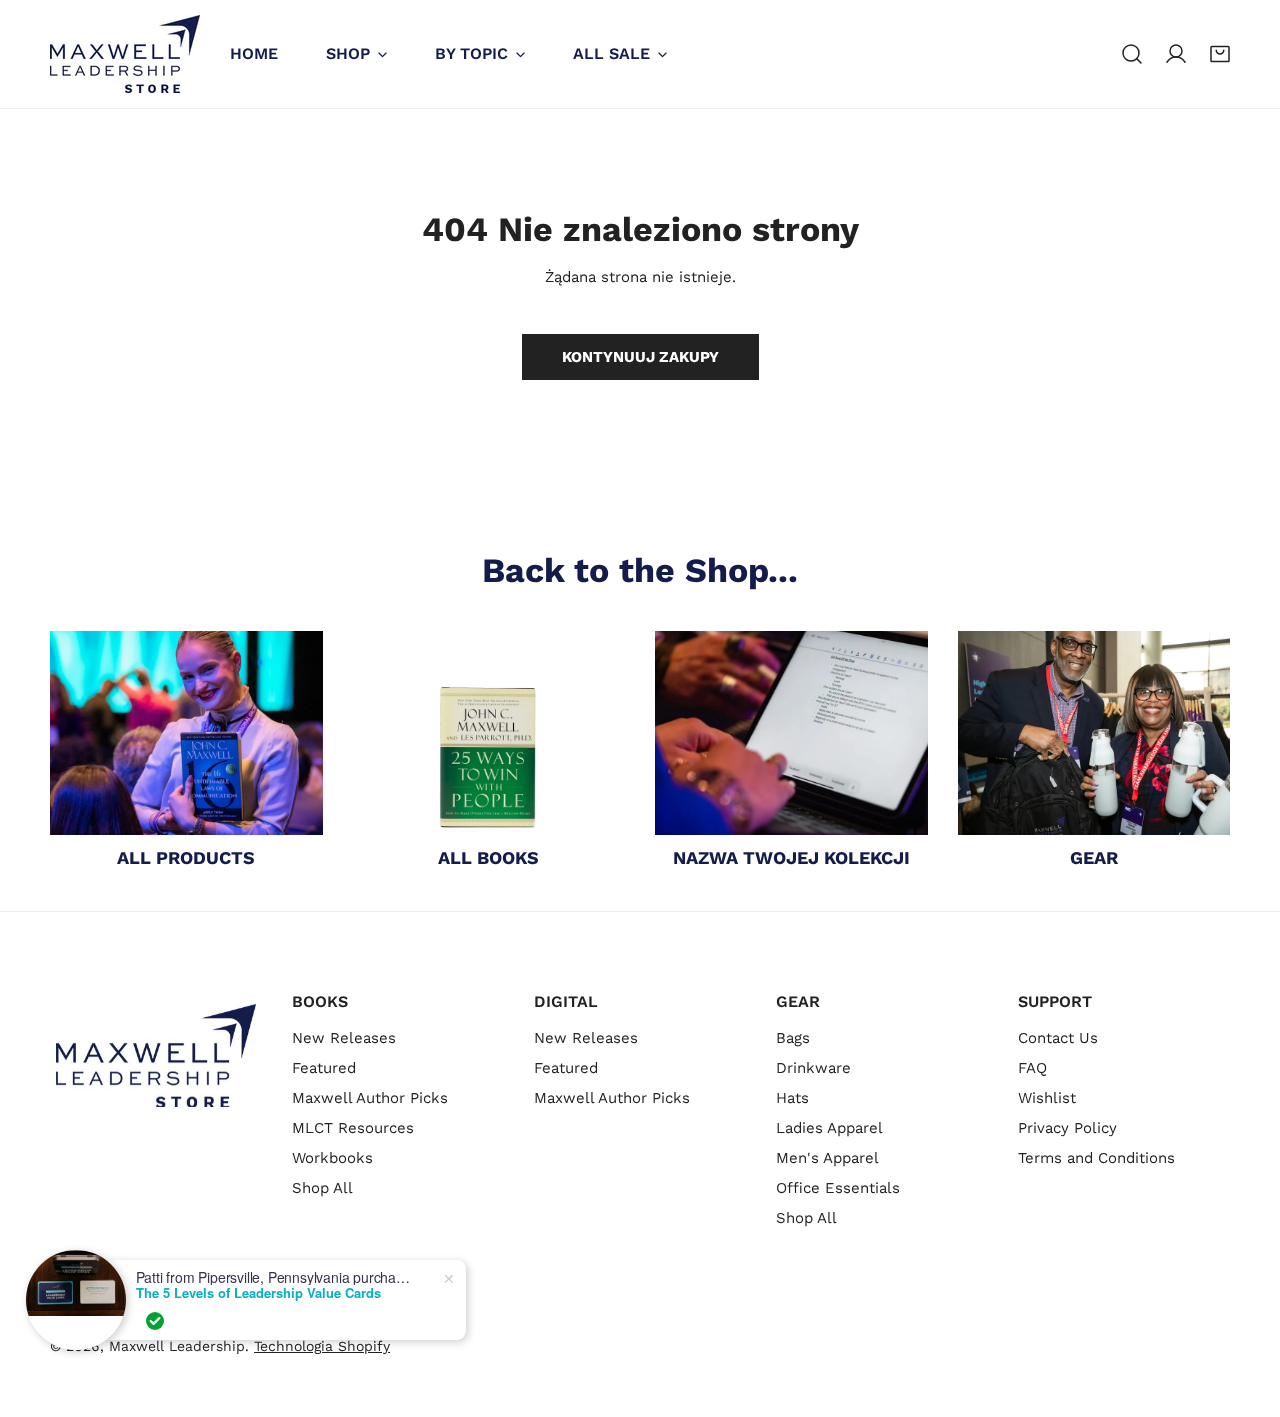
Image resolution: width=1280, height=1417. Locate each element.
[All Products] (186, 733)
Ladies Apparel (829, 1128)
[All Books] (489, 733)
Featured (324, 1068)
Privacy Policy (1067, 1128)
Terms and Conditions (1096, 1158)
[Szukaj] (1132, 54)
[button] (1220, 54)
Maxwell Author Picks (370, 1098)
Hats (792, 1098)
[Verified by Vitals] (155, 1321)
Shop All (322, 1188)
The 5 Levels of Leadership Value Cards (258, 1293)
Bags (793, 1038)
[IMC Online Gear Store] (1094, 733)
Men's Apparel (827, 1158)
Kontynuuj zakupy (640, 357)
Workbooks (332, 1158)
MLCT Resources (353, 1128)
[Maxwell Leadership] (125, 54)
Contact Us (1058, 1038)
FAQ (1032, 1068)
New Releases (344, 1038)
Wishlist (1047, 1098)
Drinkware (813, 1068)
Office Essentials (838, 1188)
